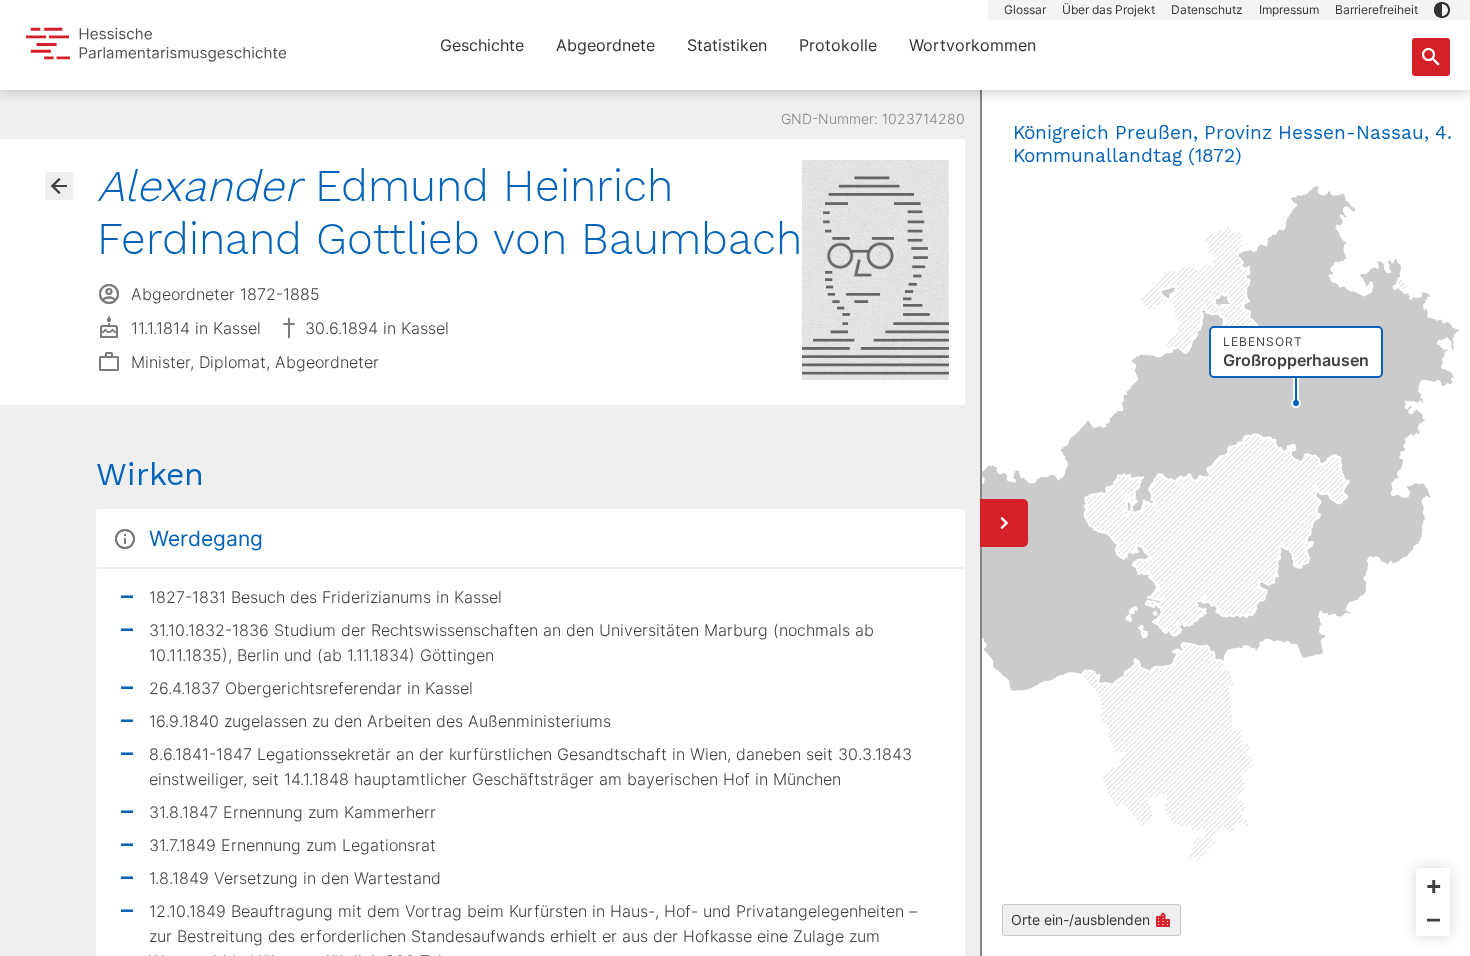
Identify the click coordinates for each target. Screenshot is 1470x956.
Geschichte (482, 45)
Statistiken (727, 45)
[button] (1442, 10)
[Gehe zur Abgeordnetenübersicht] (59, 186)
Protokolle (838, 45)
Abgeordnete (605, 45)
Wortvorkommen (972, 45)
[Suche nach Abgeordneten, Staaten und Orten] (1431, 57)
